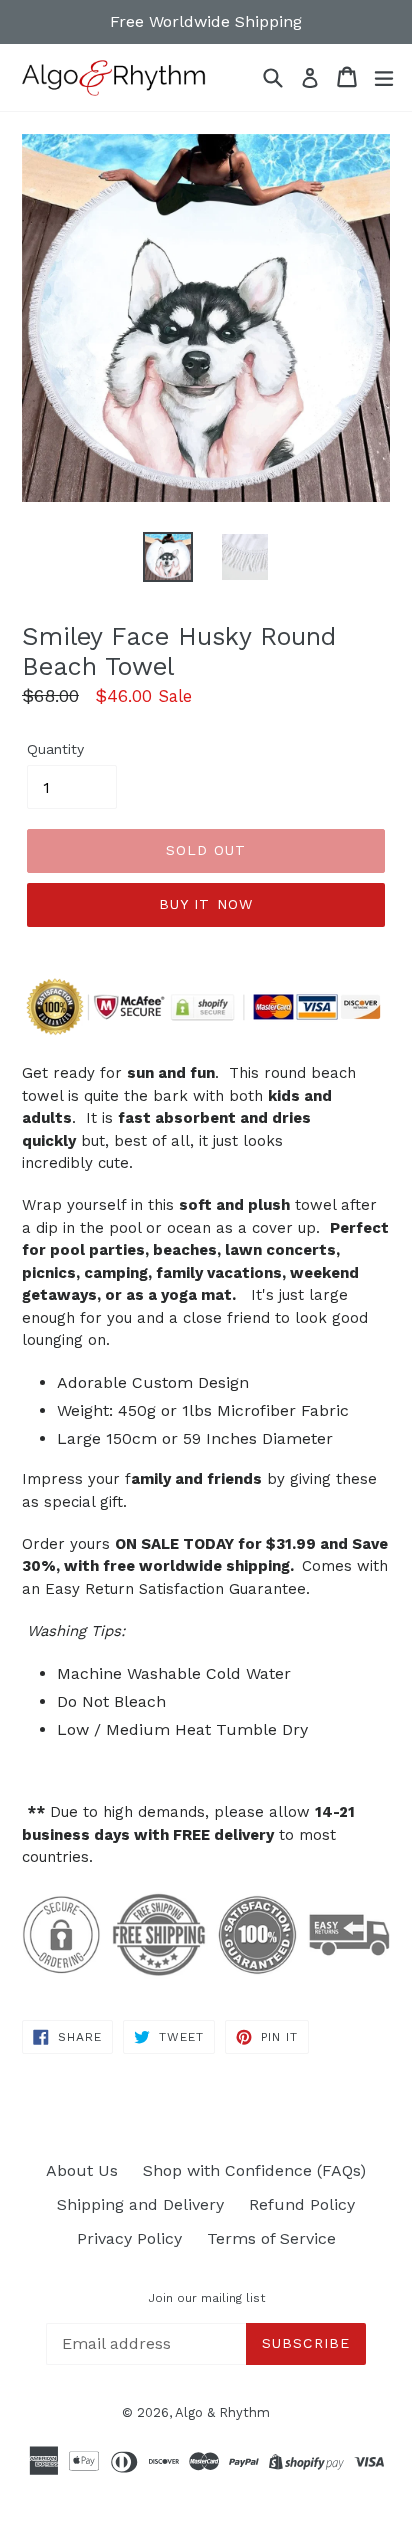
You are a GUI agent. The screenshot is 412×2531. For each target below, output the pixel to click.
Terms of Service (271, 2238)
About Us (82, 2170)
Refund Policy (302, 2204)
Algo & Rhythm (222, 2412)
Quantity (55, 749)
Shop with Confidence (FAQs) (254, 2170)
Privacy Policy (129, 2238)
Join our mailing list (206, 2298)
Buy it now (206, 904)
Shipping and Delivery (140, 2204)
